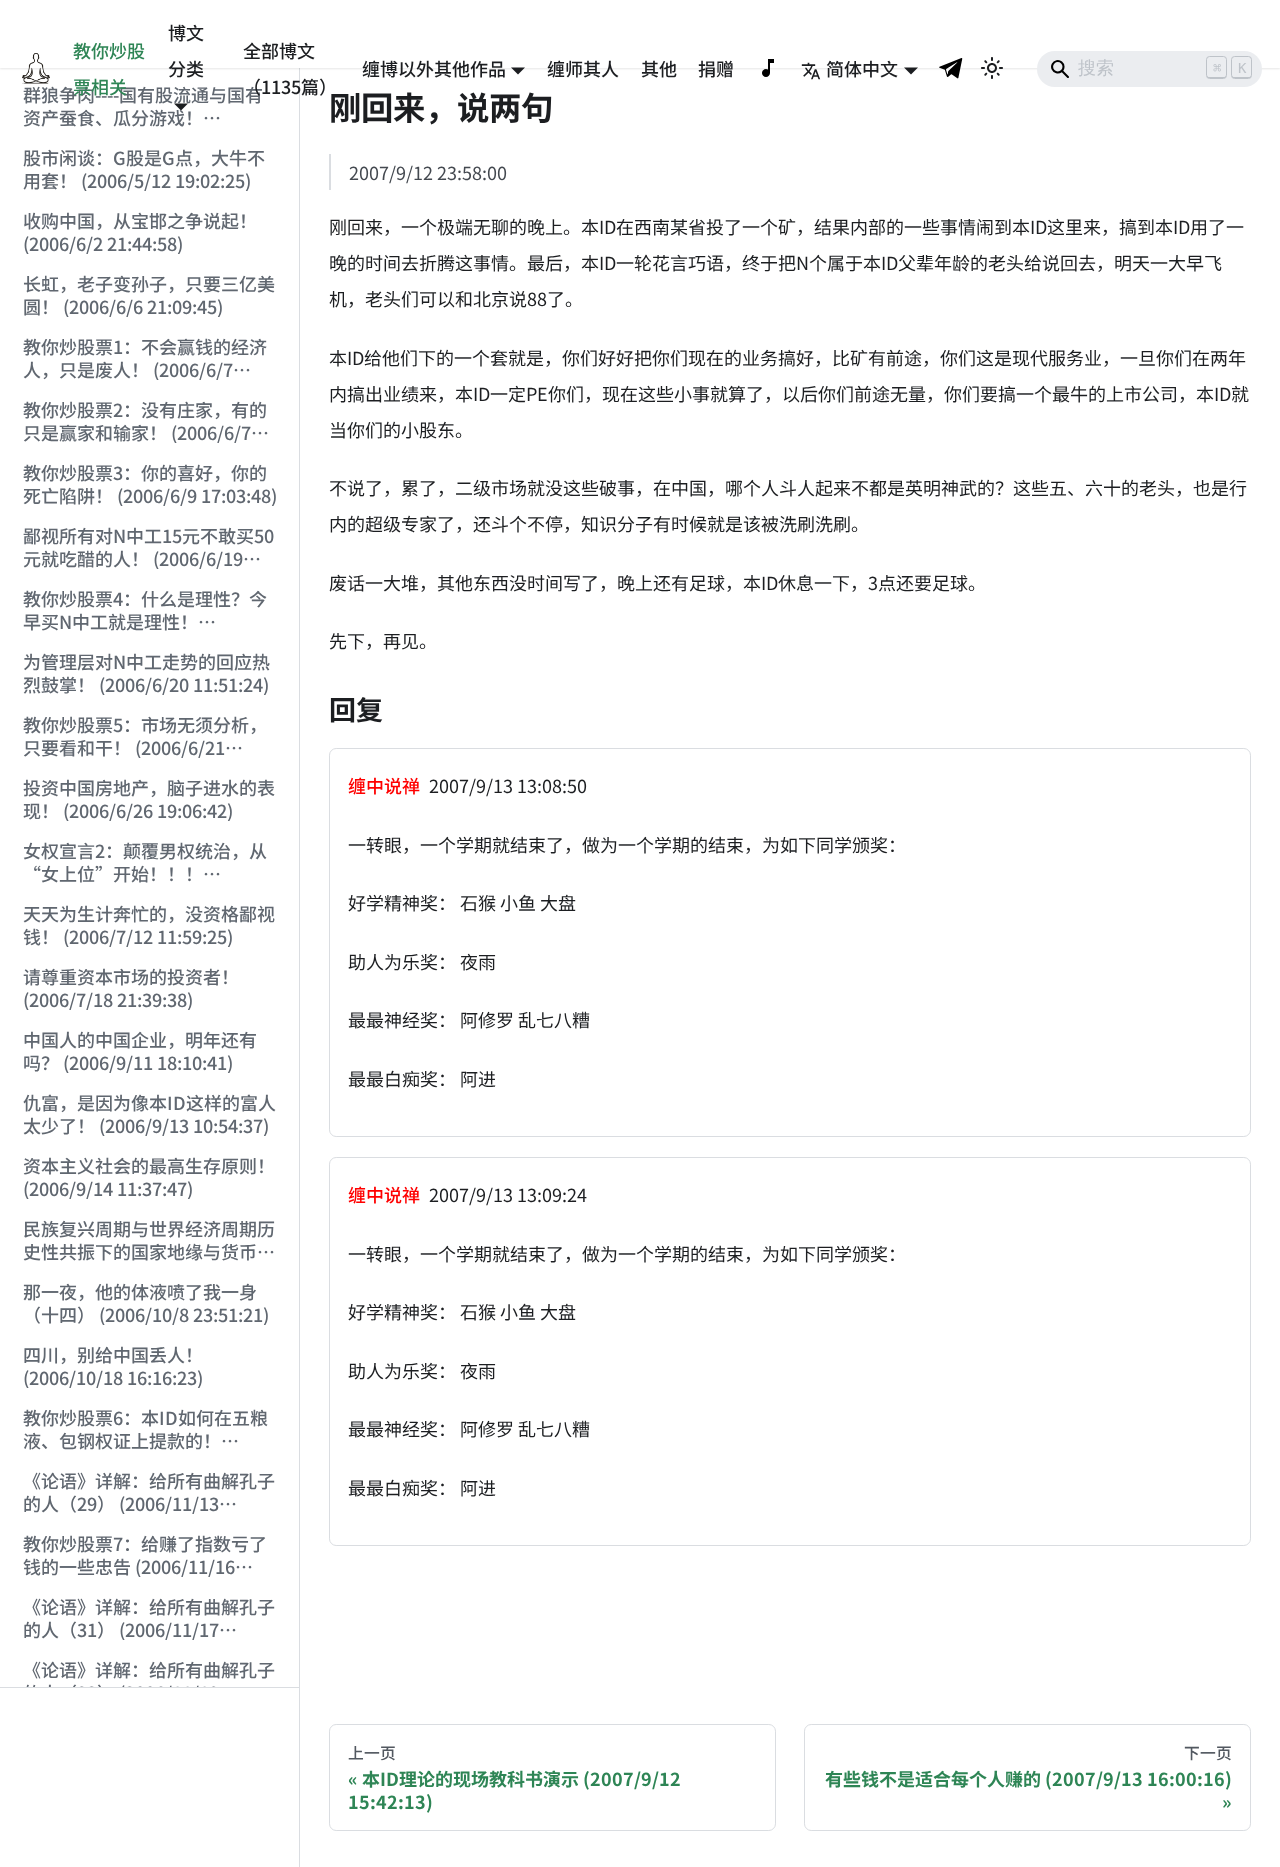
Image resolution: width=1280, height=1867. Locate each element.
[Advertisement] (150, 1778)
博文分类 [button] (186, 50)
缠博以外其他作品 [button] (434, 68)
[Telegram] (952, 67)
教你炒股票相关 (109, 68)
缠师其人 (583, 68)
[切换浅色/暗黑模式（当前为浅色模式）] (992, 68)
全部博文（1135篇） (290, 68)
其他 (659, 68)
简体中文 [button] (862, 68)
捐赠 (716, 68)
